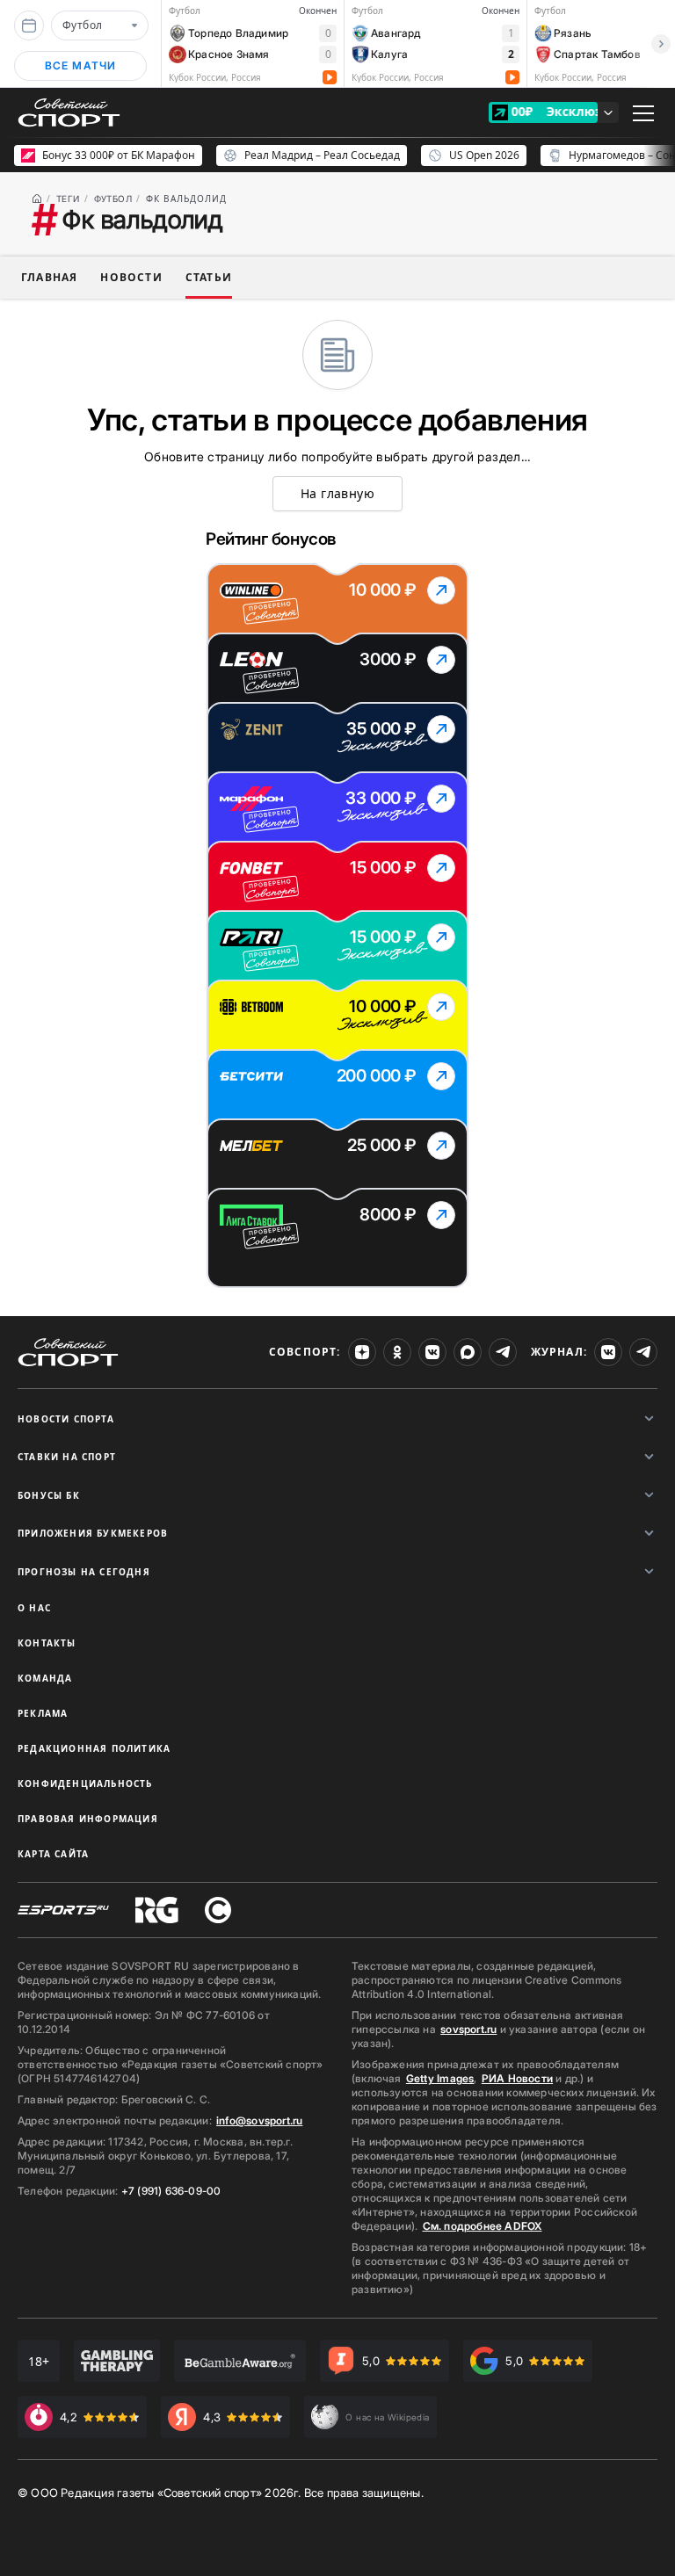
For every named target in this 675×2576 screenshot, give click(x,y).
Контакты (47, 1643)
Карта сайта (53, 1854)
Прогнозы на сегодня (84, 1572)
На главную (337, 493)
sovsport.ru (468, 2029)
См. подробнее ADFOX (483, 2226)
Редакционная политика (94, 1748)
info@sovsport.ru (259, 2120)
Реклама (43, 1713)
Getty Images (440, 2078)
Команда (45, 1678)
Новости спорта (66, 1419)
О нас (34, 1608)
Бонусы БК (49, 1495)
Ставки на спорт (67, 1457)
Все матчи (81, 65)
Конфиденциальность (85, 1784)
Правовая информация (88, 1819)
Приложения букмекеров (93, 1533)
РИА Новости (517, 2078)
